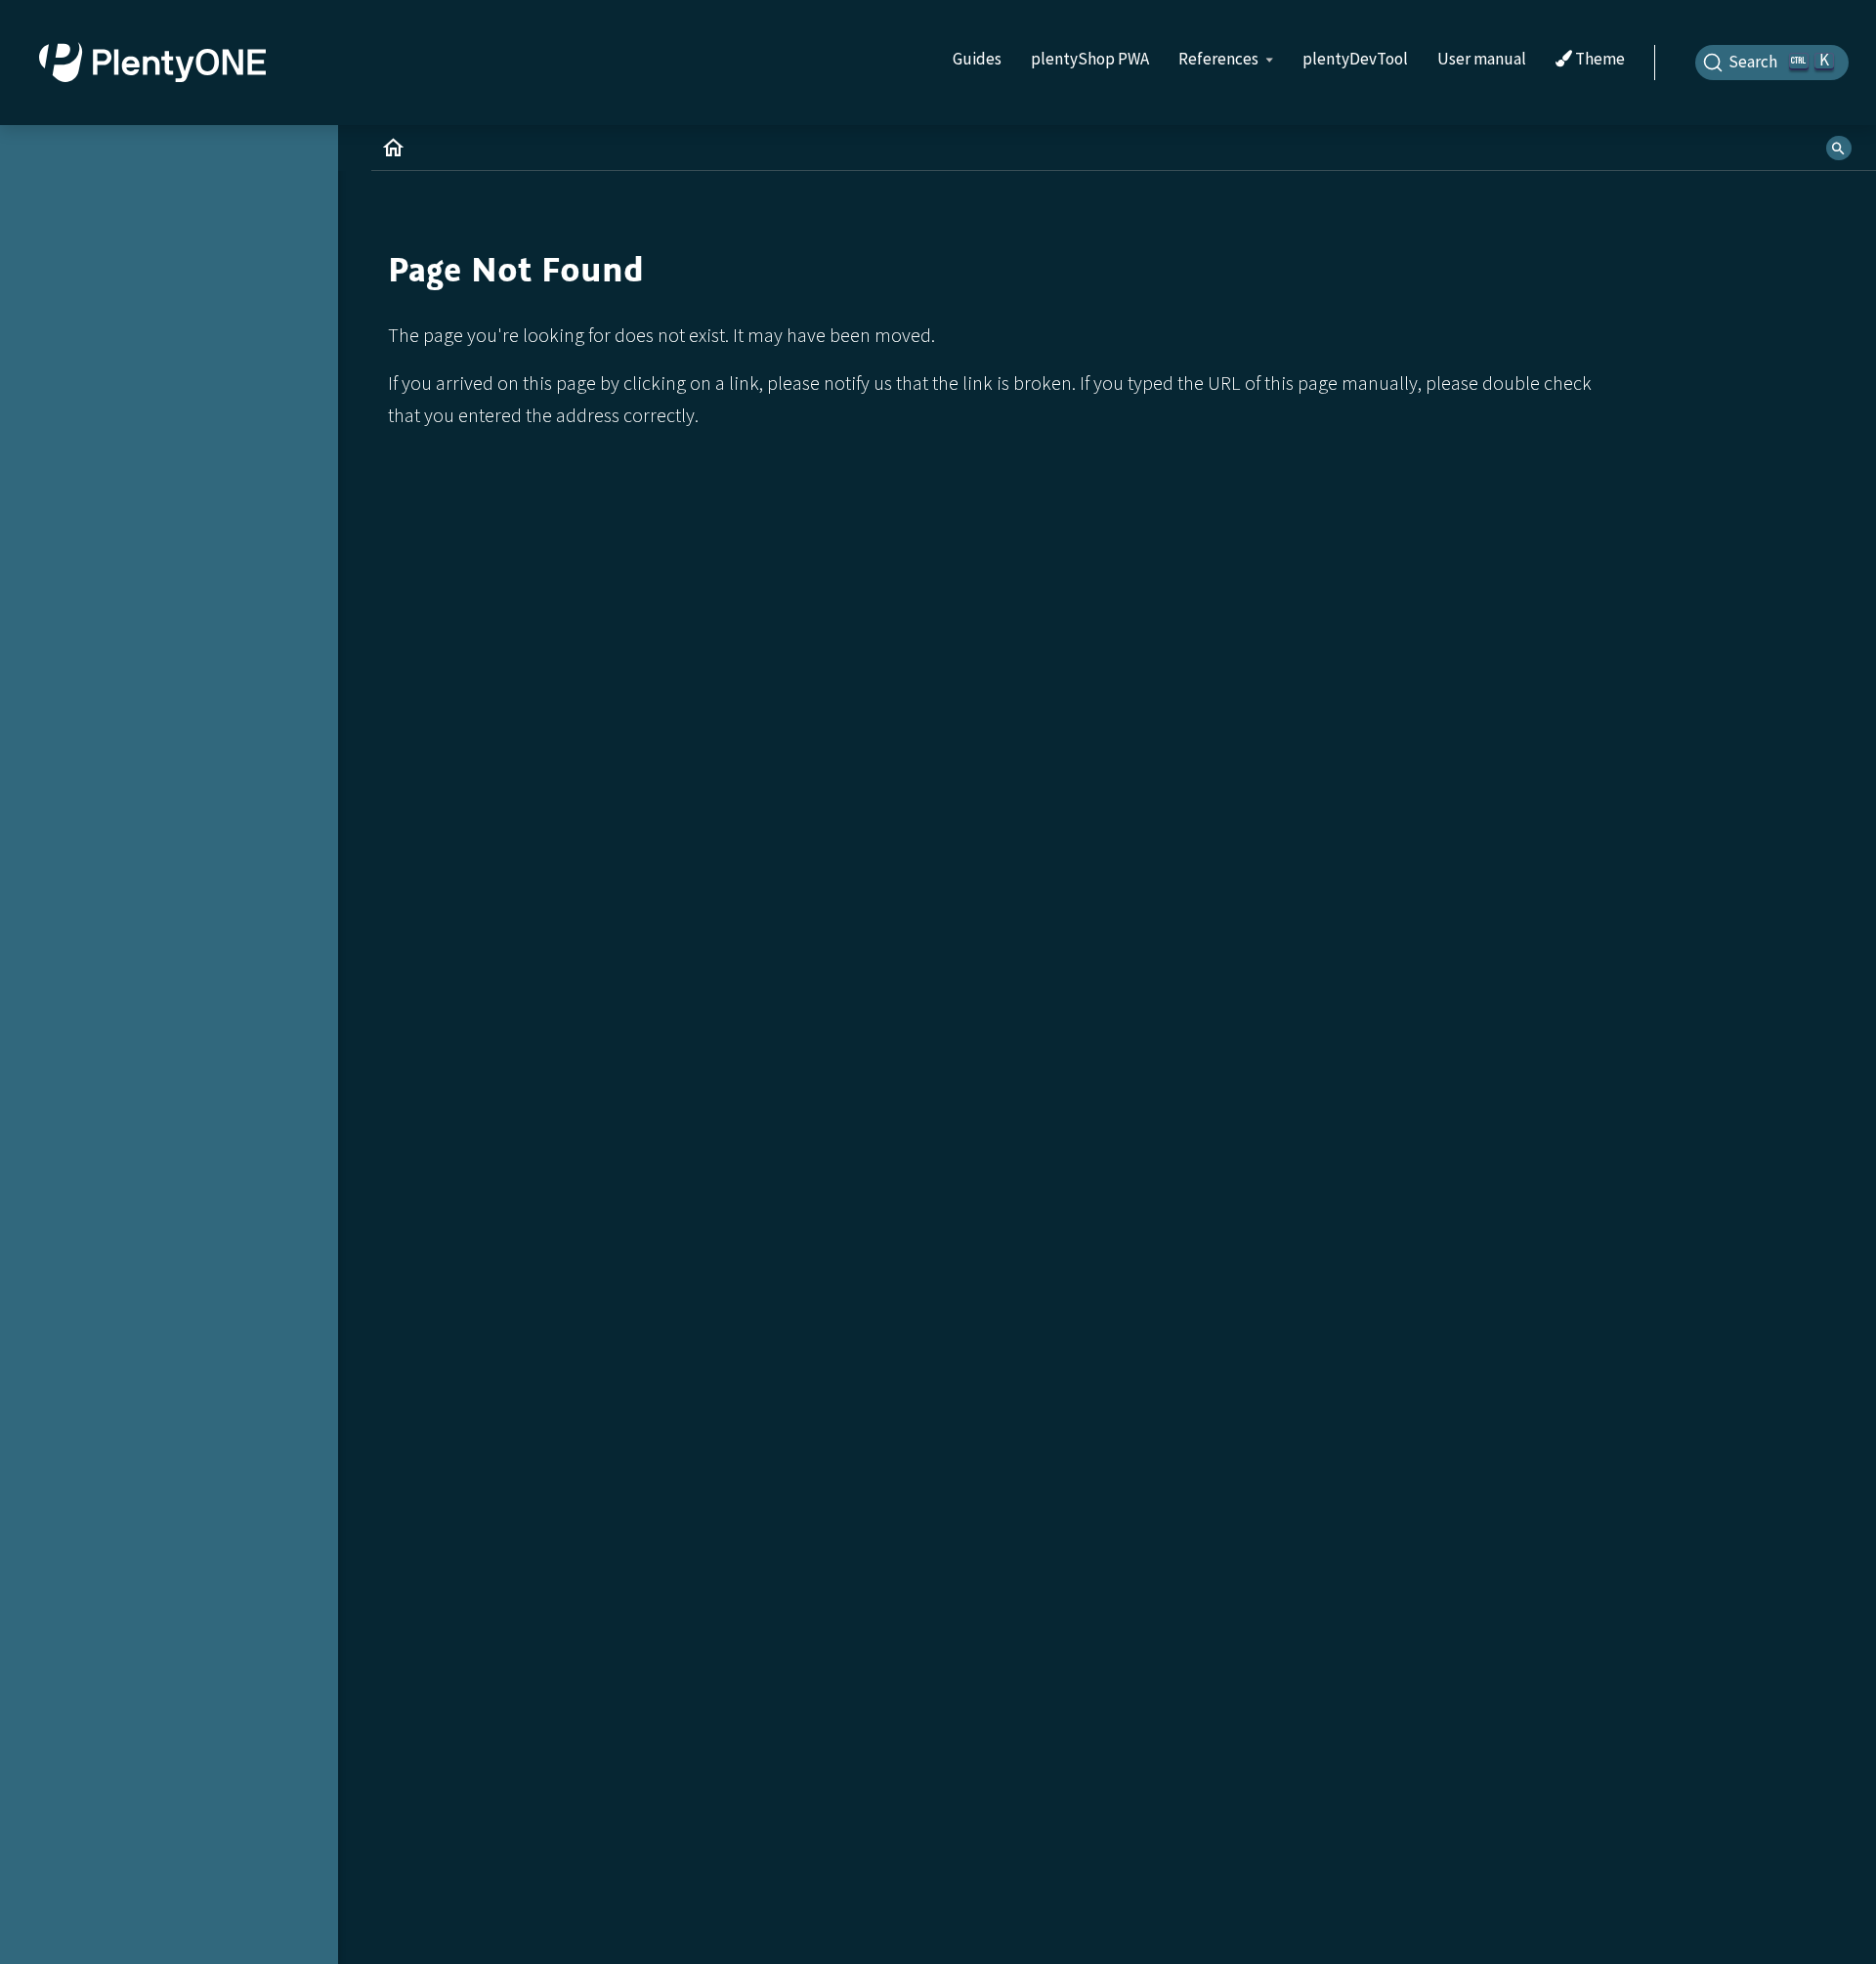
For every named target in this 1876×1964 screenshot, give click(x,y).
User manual (1482, 59)
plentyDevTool (1355, 59)
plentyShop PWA (1090, 59)
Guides (977, 59)
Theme (1599, 60)
